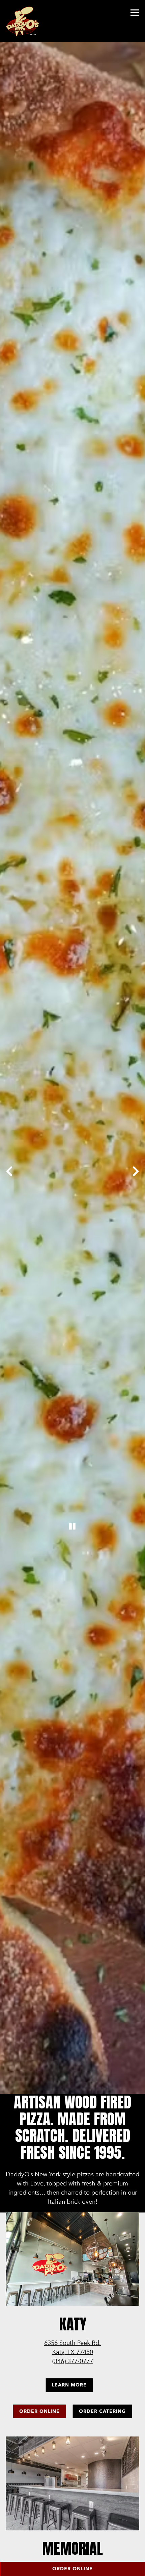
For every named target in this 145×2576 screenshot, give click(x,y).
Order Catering (102, 2419)
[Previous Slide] (9, 1175)
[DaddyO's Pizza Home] (25, 21)
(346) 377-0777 (73, 2370)
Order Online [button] (72, 2569)
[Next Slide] (136, 1175)
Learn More (69, 2393)
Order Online (39, 2419)
